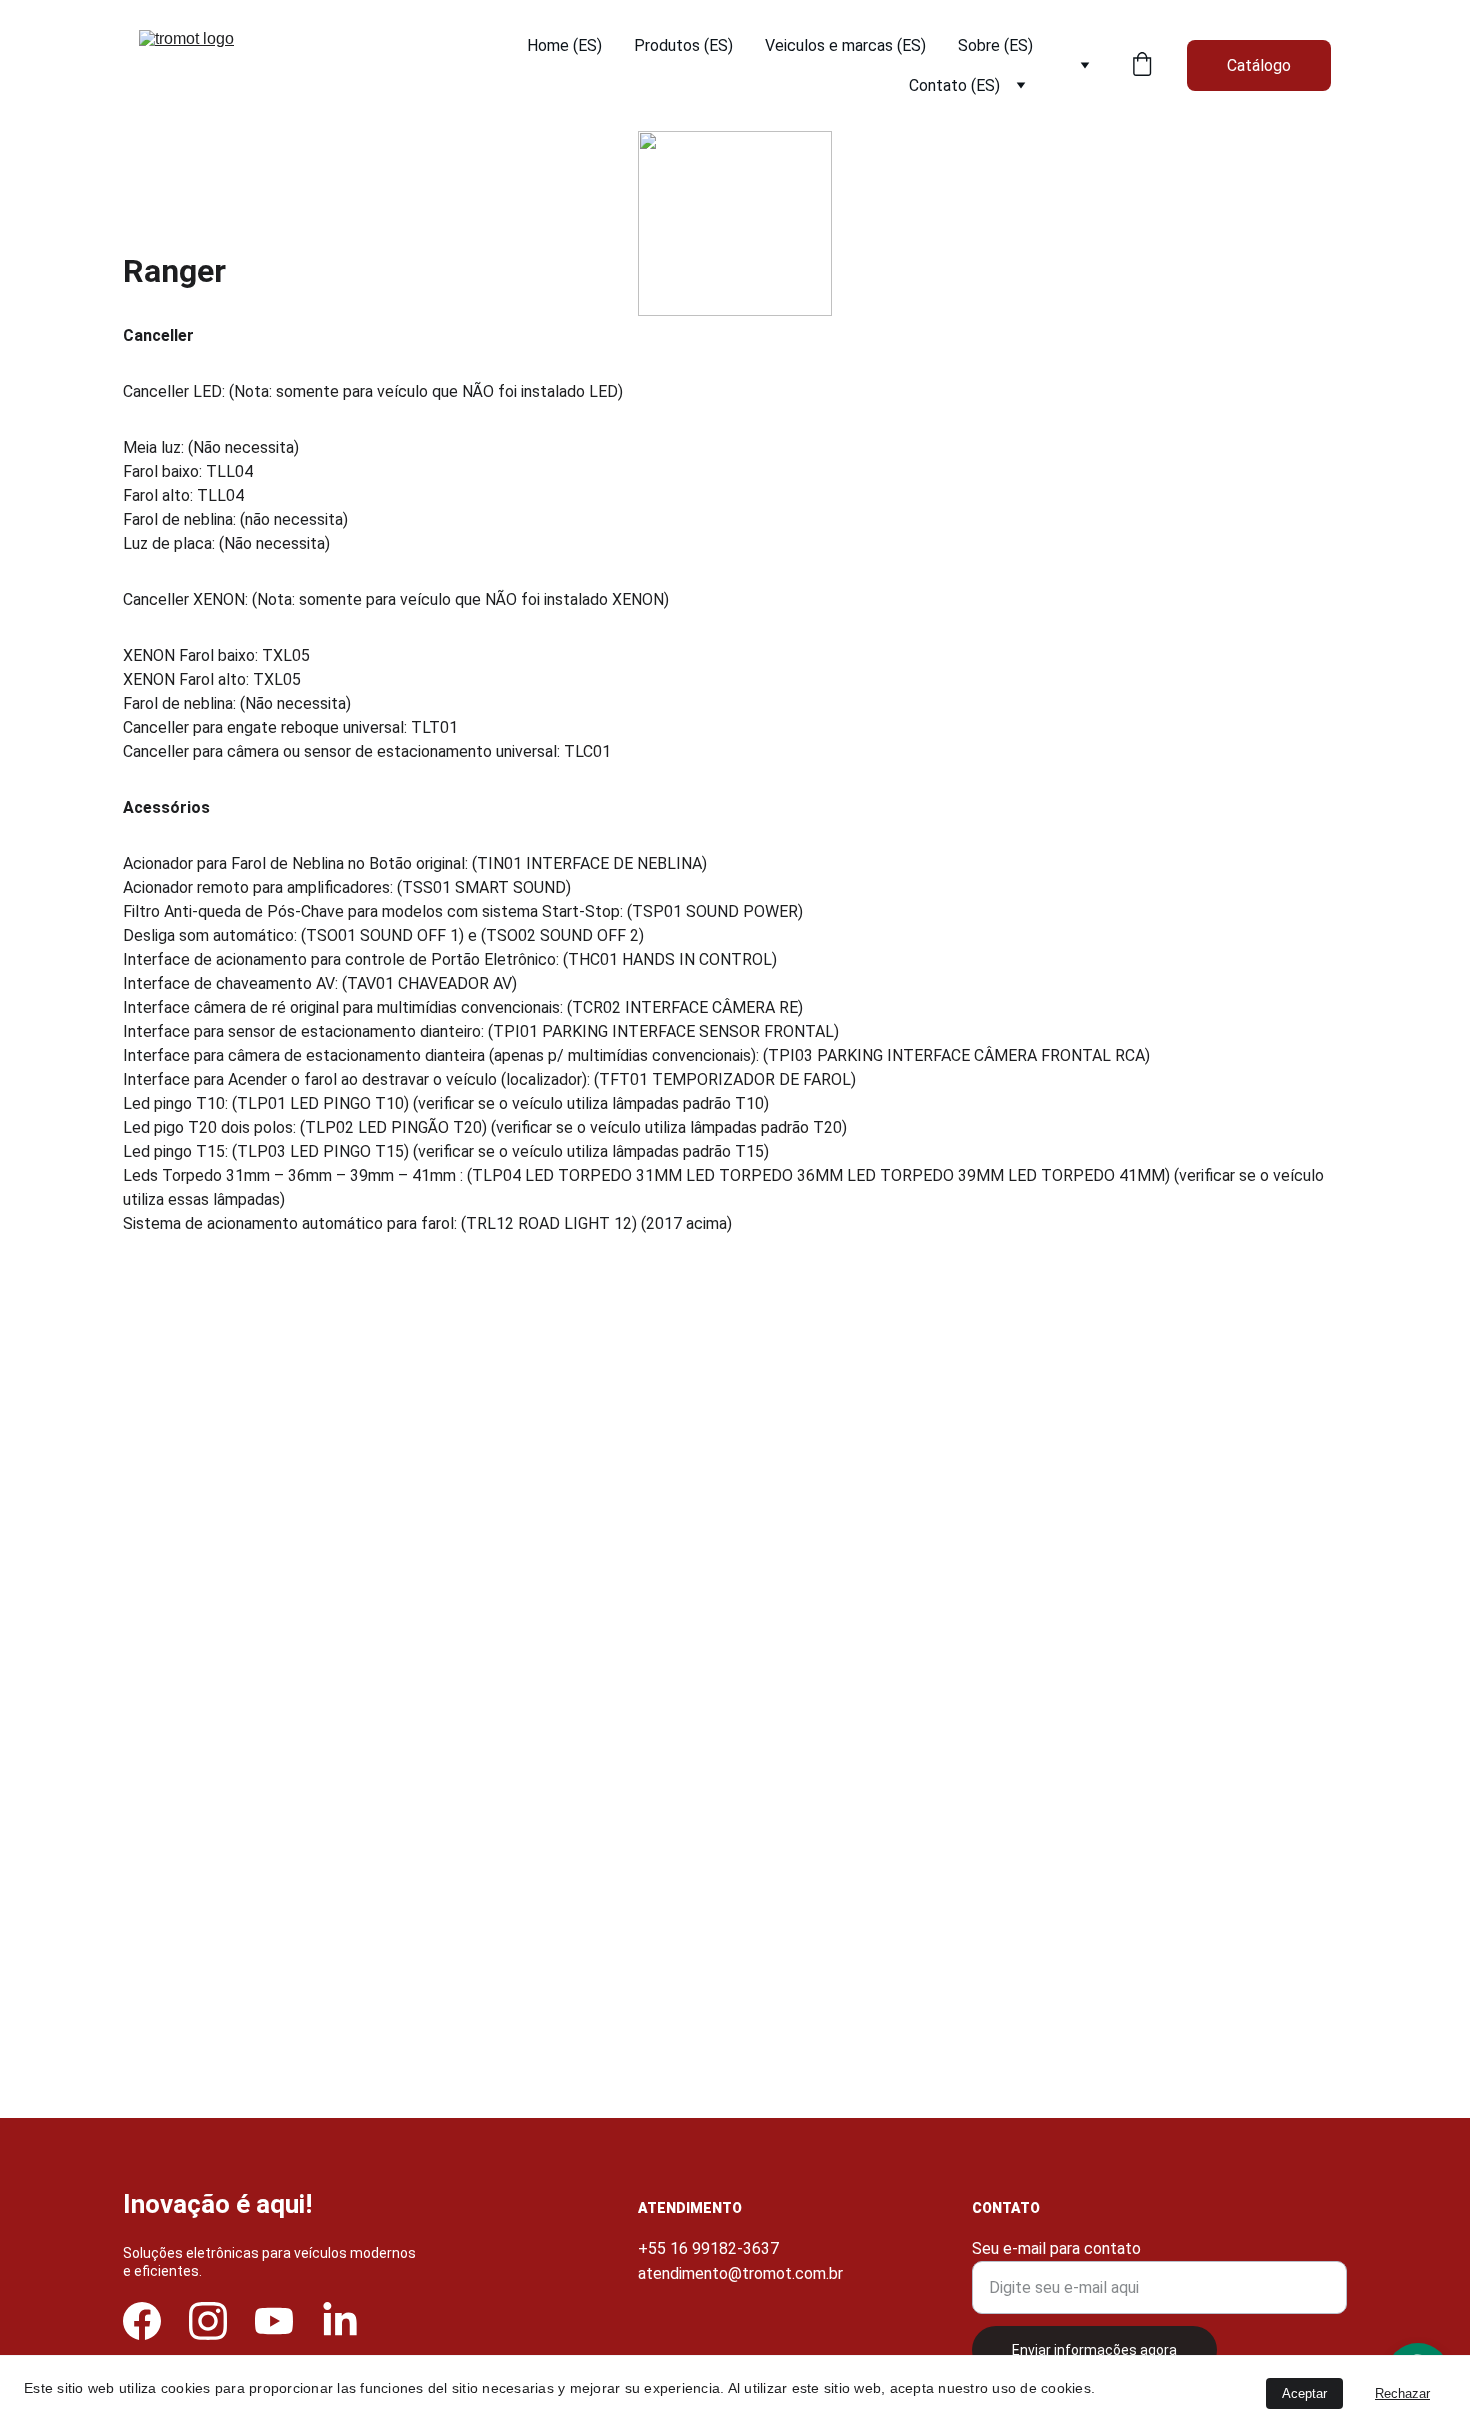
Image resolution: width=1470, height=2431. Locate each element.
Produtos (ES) (683, 45)
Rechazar (1402, 2393)
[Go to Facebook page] (142, 2321)
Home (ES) (564, 45)
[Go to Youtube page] (274, 2321)
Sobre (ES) (995, 45)
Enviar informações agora (1094, 2350)
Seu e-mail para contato (1056, 2248)
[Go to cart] (1142, 66)
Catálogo (1259, 65)
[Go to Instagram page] (208, 2321)
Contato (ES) (954, 85)
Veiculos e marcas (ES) (845, 45)
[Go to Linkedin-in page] (340, 2321)
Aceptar (1304, 2393)
